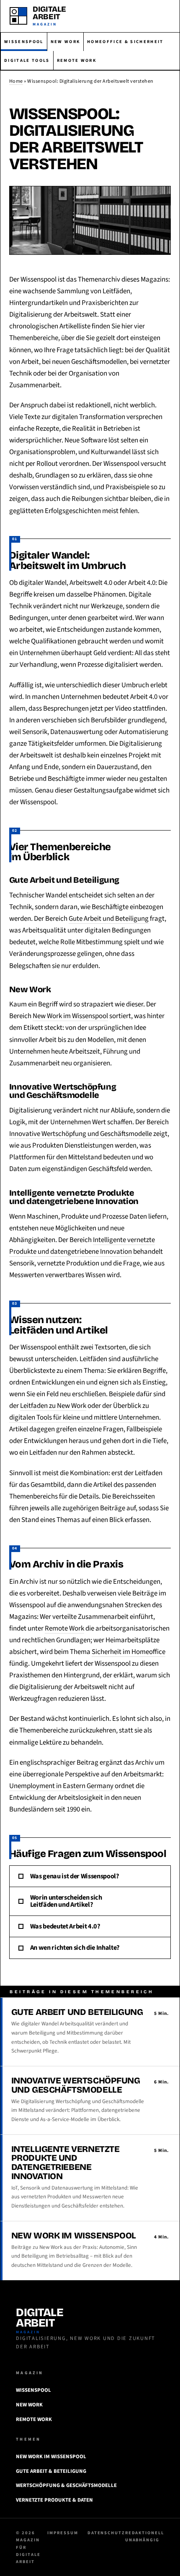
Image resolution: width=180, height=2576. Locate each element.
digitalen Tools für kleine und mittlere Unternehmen (84, 1418)
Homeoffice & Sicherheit (125, 42)
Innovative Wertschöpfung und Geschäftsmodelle (81, 1134)
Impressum (63, 2533)
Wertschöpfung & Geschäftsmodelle (66, 2485)
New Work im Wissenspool (70, 1016)
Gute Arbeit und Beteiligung (109, 919)
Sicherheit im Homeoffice (129, 1652)
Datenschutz (106, 2533)
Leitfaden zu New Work (53, 1406)
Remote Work (77, 60)
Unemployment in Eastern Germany (61, 1786)
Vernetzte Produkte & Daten (54, 2500)
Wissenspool (24, 42)
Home (16, 81)
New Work (66, 42)
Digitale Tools (27, 60)
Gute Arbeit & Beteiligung (51, 2471)
